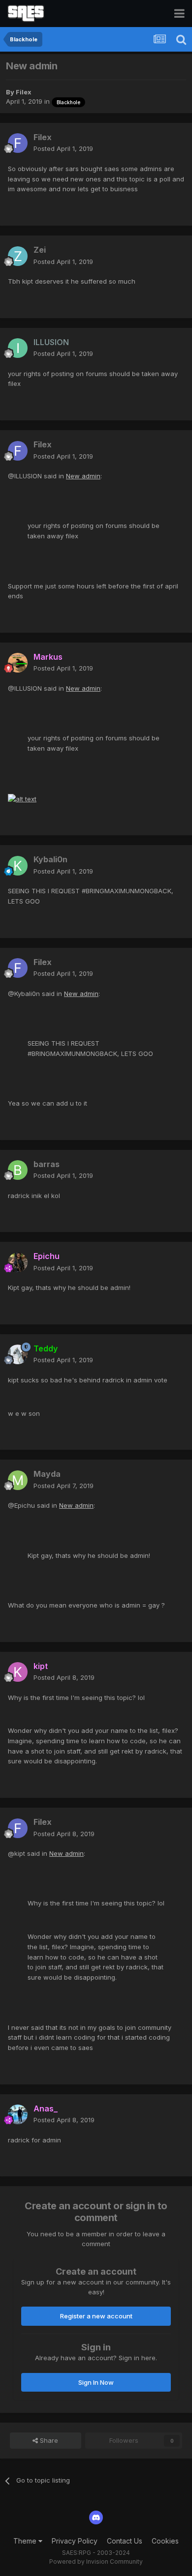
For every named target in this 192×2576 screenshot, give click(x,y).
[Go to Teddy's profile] (18, 1354)
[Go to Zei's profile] (18, 256)
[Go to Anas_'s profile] (18, 2114)
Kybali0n (50, 859)
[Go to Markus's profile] (18, 663)
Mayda (47, 1474)
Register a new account (96, 2316)
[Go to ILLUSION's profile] (18, 348)
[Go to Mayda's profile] (18, 1480)
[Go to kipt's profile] (18, 1672)
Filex (24, 92)
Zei (40, 250)
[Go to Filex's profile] (18, 143)
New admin (83, 476)
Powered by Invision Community (96, 2561)
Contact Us (125, 2541)
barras (47, 1164)
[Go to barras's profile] (18, 1170)
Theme (26, 2541)
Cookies (165, 2541)
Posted (63, 148)
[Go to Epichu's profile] (18, 1262)
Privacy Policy (75, 2541)
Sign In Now (96, 2382)
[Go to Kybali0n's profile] (18, 866)
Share (48, 2440)
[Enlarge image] (22, 798)
